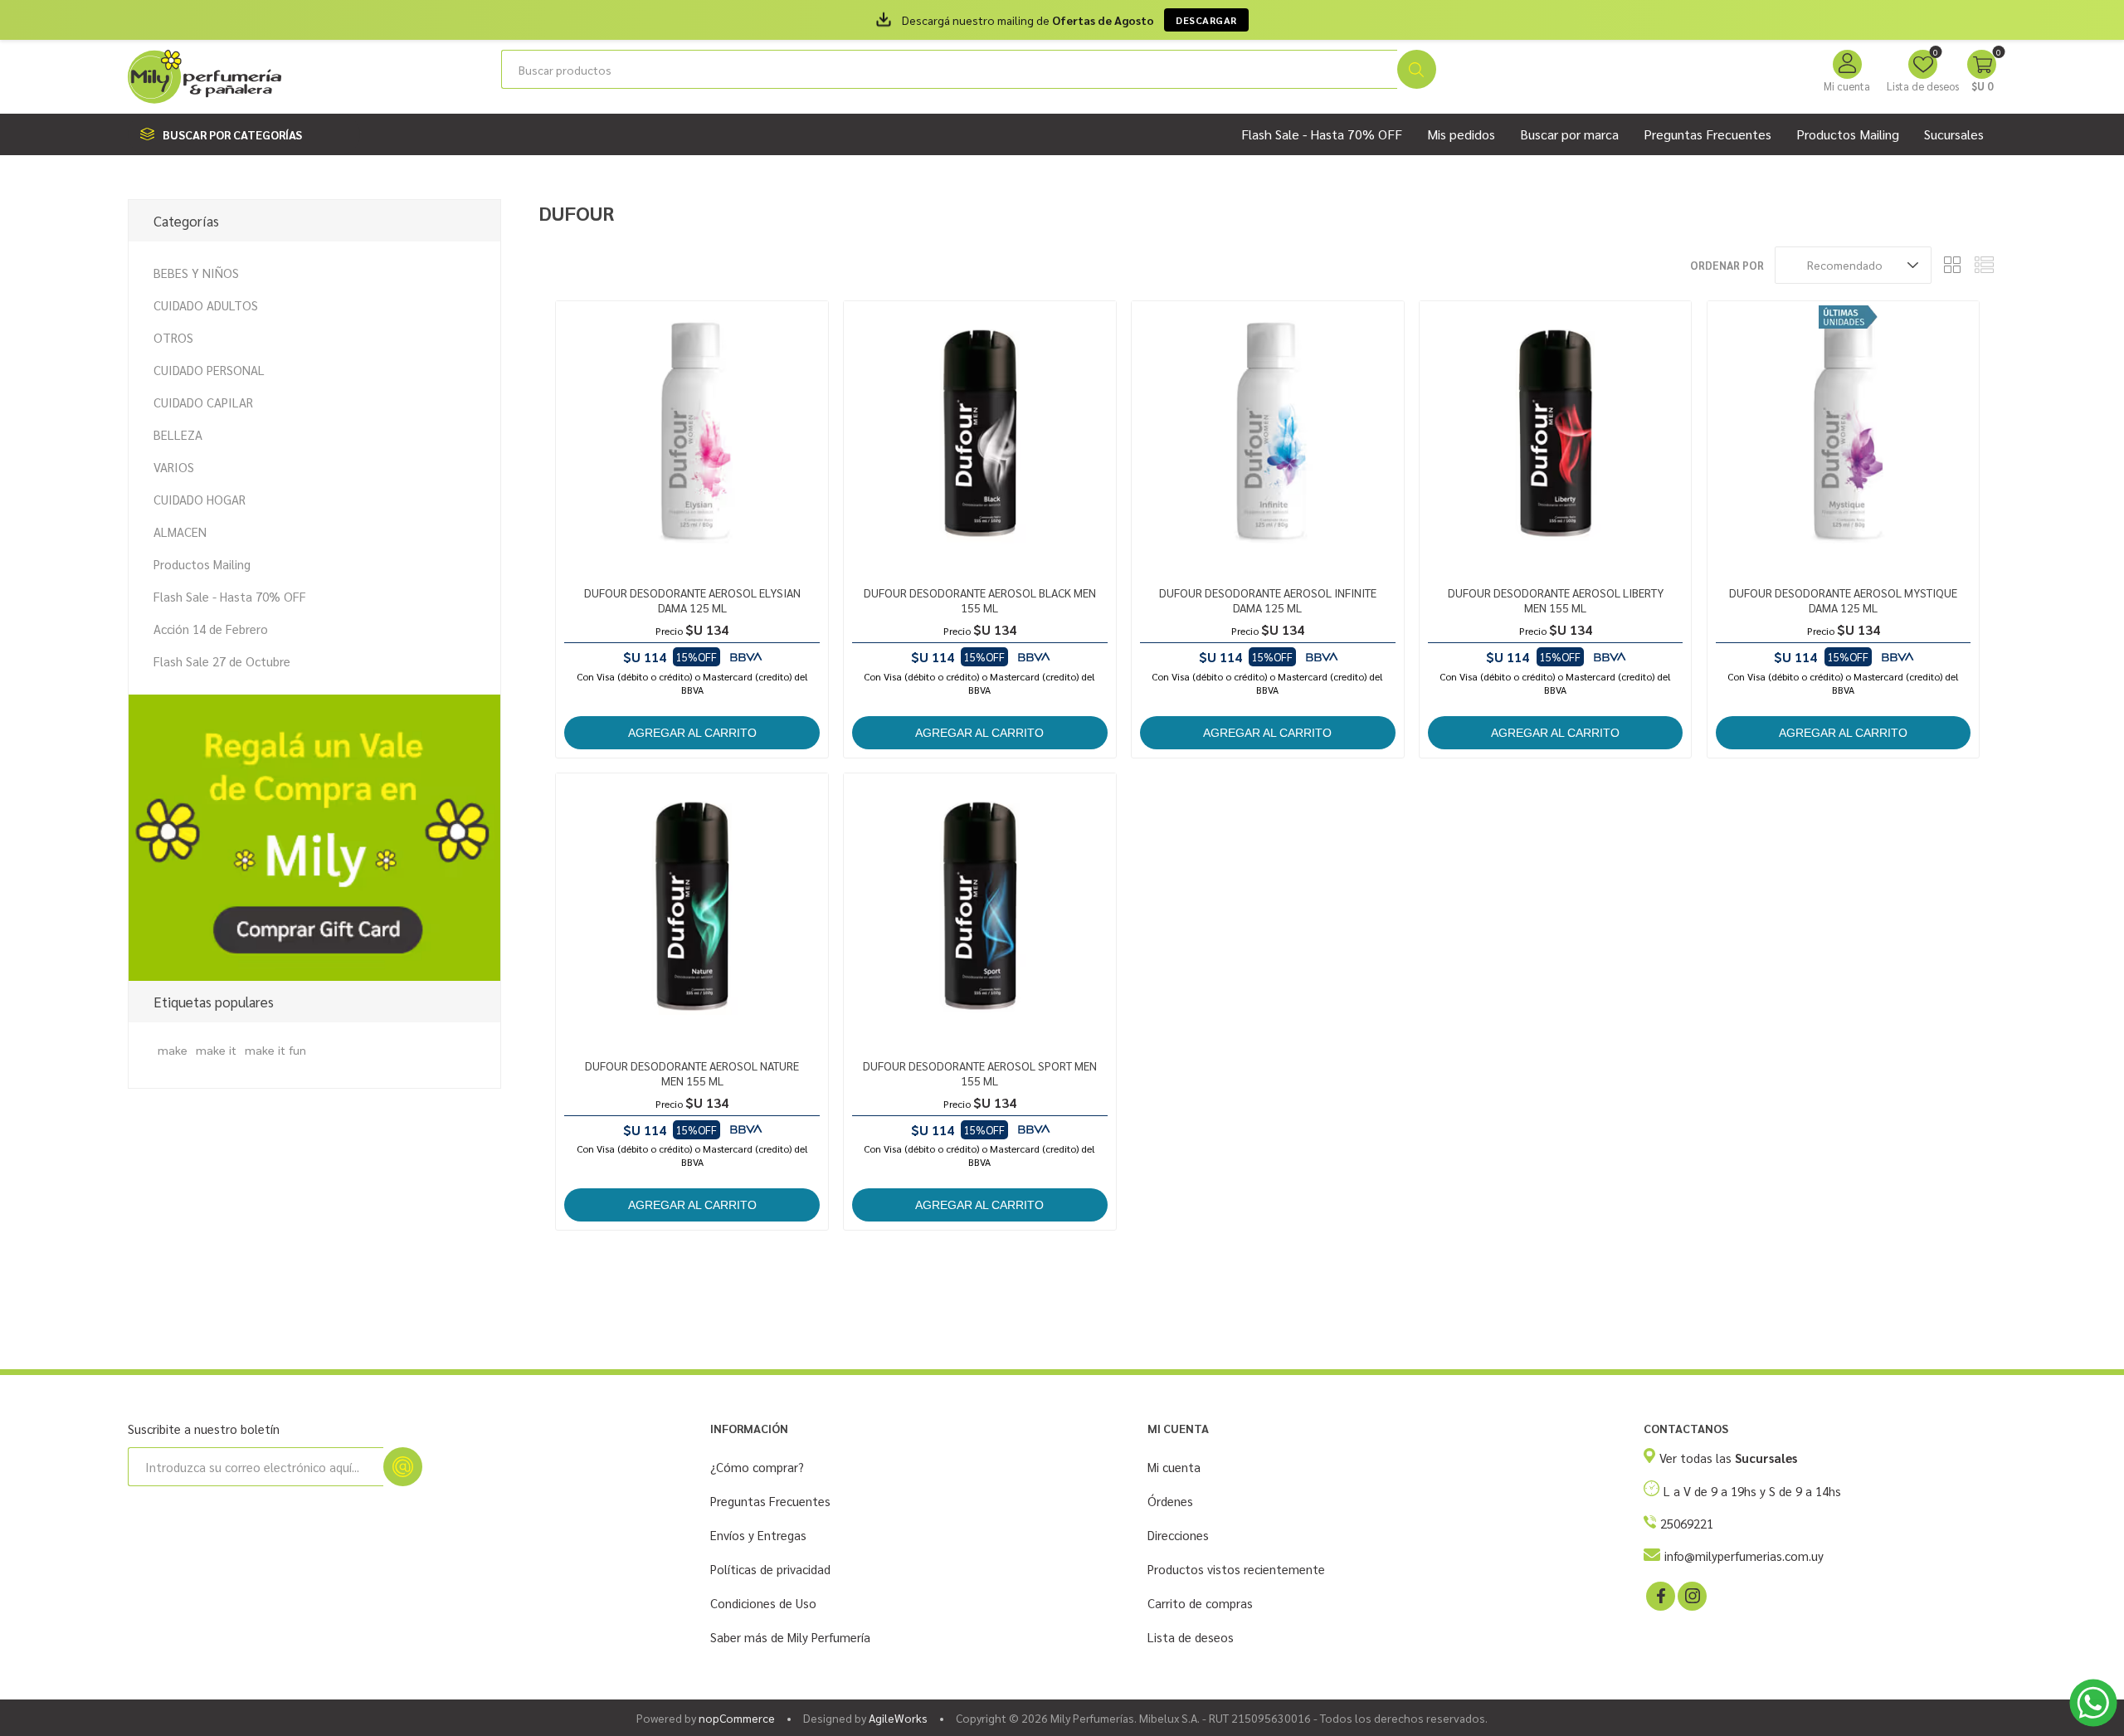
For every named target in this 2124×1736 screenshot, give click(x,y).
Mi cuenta (1847, 86)
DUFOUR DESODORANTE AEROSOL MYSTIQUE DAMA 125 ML (1843, 600)
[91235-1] (692, 909)
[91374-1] (692, 437)
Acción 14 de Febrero (211, 629)
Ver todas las (1728, 1458)
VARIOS (174, 467)
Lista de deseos (1191, 1637)
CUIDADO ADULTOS (206, 305)
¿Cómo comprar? (757, 1467)
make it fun (275, 1050)
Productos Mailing (202, 564)
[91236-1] (980, 437)
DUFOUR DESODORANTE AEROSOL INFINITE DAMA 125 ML (1268, 600)
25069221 (1687, 1523)
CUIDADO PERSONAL (209, 370)
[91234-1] (1556, 437)
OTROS (173, 337)
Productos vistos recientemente (1236, 1569)
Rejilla (1952, 265)
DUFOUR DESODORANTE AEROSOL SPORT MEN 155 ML (980, 1073)
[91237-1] (980, 909)
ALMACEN (180, 532)
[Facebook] (1659, 1595)
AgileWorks (898, 1718)
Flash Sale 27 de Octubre (222, 661)
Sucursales (1954, 134)
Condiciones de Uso (763, 1603)
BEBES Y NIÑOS (196, 273)
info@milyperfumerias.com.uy (1744, 1556)
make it (216, 1050)
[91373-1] (1268, 437)
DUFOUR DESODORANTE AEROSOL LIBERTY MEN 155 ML (1556, 600)
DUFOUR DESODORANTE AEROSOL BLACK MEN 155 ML (980, 600)
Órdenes (1170, 1501)
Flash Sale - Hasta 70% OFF (230, 596)
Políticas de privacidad (770, 1569)
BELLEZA (178, 434)
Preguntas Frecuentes (770, 1501)
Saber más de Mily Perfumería (790, 1637)
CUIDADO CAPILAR (203, 402)
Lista (1984, 265)
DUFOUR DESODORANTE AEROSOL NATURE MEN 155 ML (692, 1073)
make (173, 1050)
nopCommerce (737, 1718)
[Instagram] (1691, 1595)
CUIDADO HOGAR (200, 499)
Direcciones (1178, 1535)
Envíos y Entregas (758, 1535)
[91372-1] (1844, 437)
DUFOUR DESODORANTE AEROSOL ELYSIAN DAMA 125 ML (692, 600)
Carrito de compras (1200, 1603)
